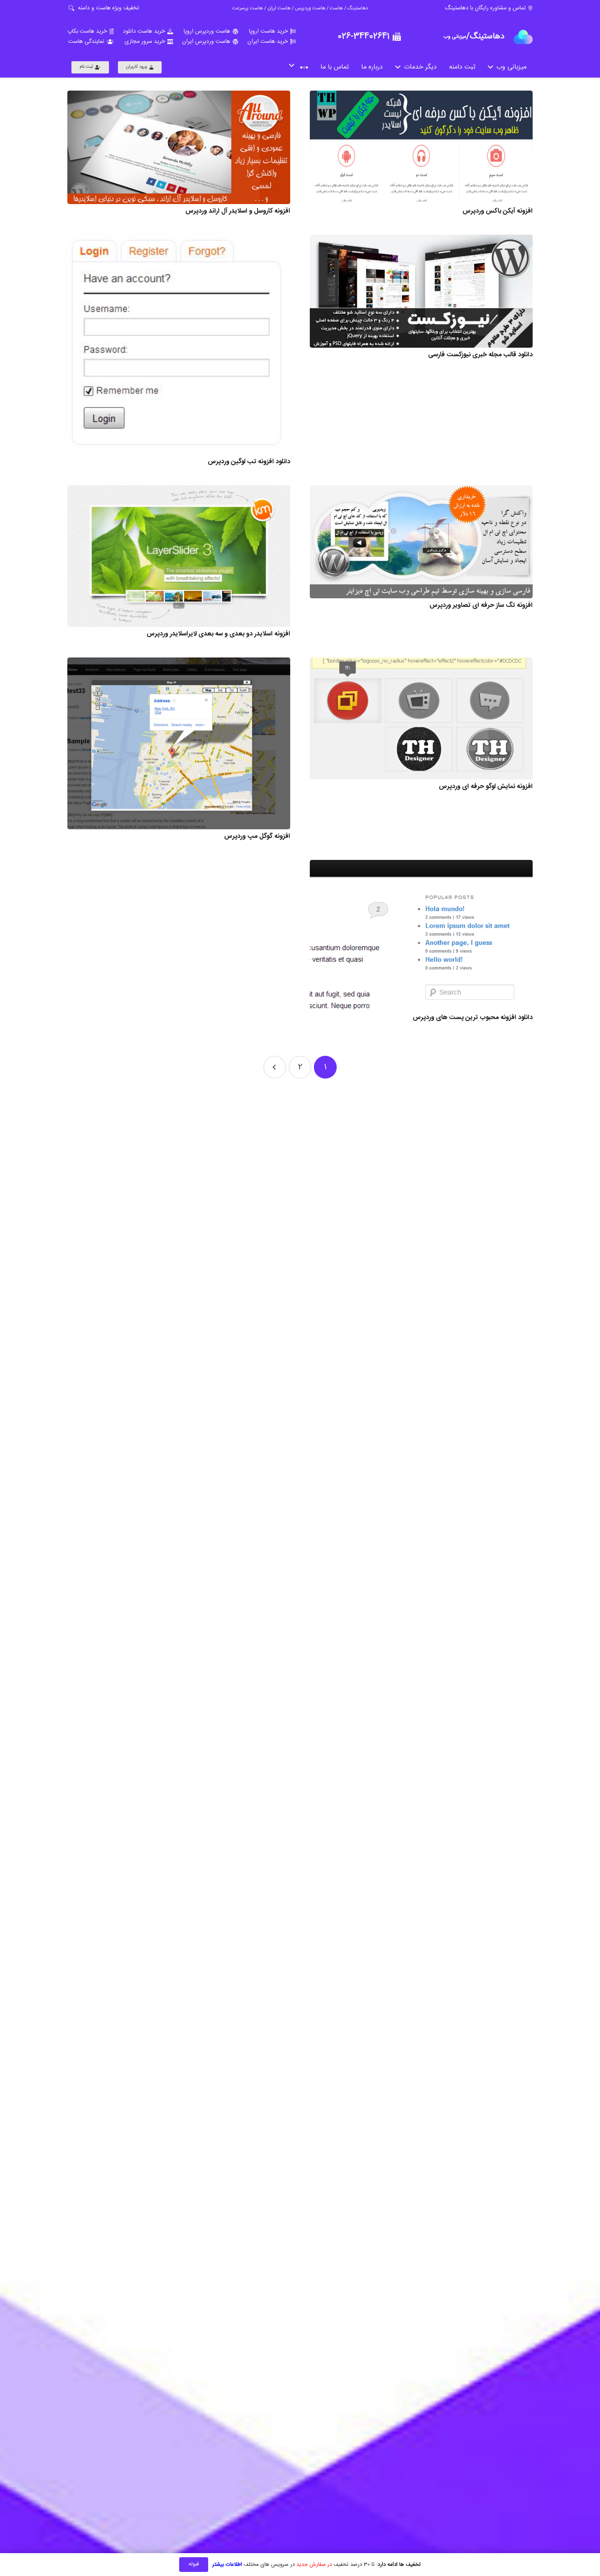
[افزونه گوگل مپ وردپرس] (179, 743)
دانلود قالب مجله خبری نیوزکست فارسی (480, 355)
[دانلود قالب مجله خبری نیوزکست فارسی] (421, 291)
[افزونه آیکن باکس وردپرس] (421, 147)
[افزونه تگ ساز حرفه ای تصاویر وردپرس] (421, 542)
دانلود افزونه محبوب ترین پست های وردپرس (473, 1018)
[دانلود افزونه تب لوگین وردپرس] (179, 345)
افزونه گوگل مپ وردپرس (257, 836)
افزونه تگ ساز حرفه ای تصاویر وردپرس (481, 605)
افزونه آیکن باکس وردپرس (498, 211)
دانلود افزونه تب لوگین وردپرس (249, 462)
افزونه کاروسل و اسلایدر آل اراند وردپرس (238, 211)
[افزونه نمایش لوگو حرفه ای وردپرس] (421, 718)
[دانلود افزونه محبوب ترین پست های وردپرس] (421, 935)
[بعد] (275, 1067)
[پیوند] (523, 37)
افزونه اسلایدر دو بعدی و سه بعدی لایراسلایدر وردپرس (218, 634)
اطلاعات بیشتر (227, 2565)
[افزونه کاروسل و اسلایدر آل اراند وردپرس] (179, 147)
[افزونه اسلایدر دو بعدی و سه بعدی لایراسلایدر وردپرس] (179, 556)
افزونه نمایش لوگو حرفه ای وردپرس (486, 787)
